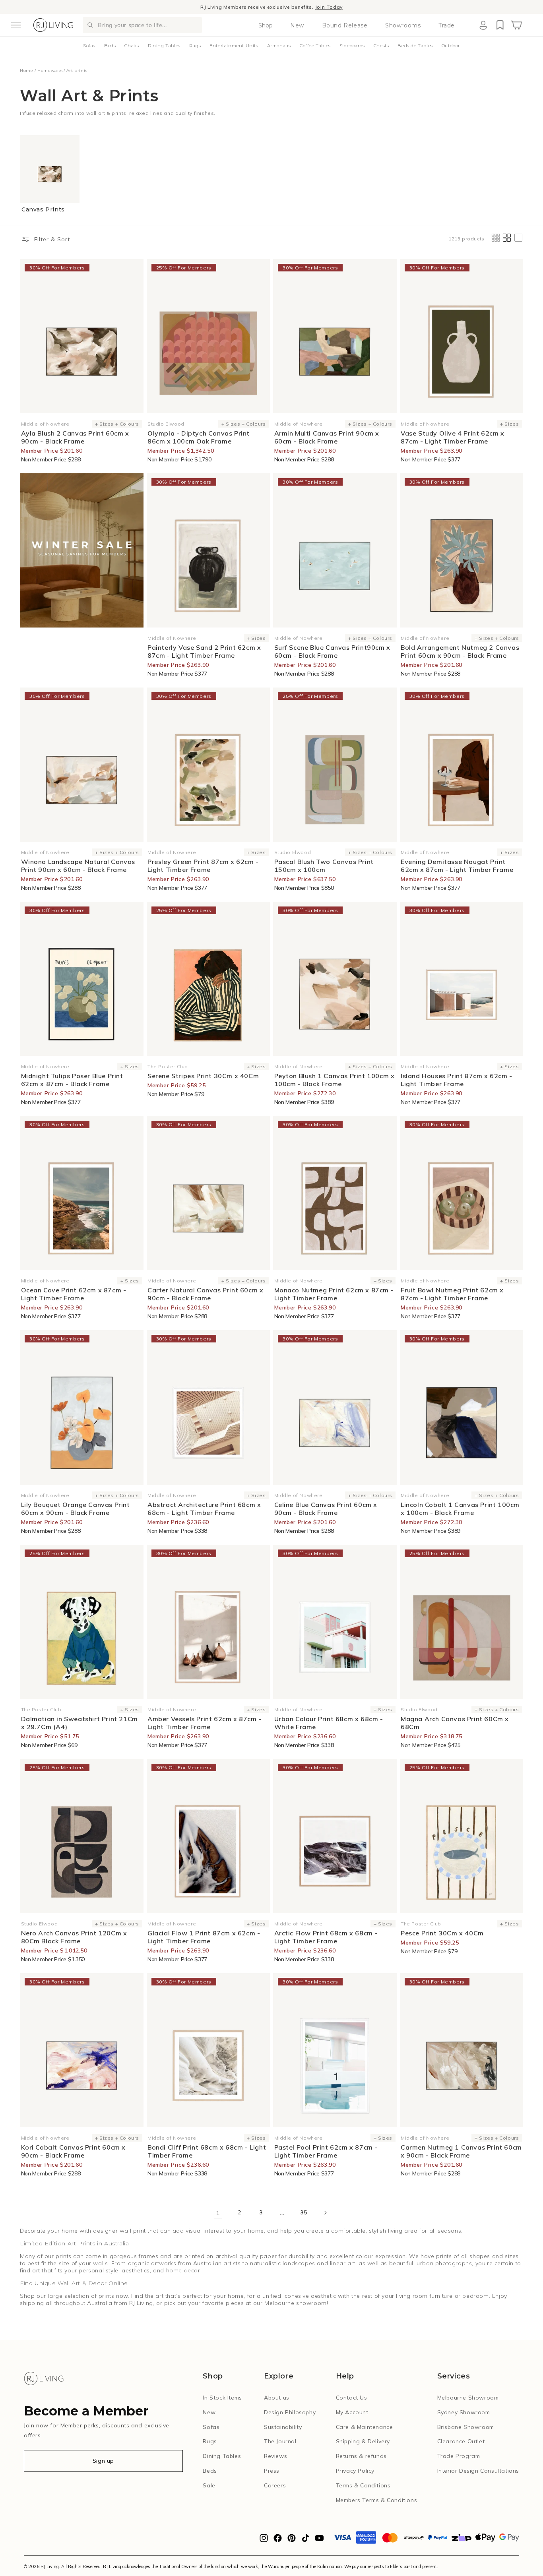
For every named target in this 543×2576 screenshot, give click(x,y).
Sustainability (283, 2427)
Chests (381, 46)
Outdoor (451, 46)
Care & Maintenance (365, 2427)
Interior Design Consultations (478, 2471)
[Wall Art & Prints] (82, 550)
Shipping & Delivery (363, 2441)
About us (277, 2398)
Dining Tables (164, 46)
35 (303, 2212)
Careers (275, 2485)
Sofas (89, 46)
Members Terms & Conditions (377, 2500)
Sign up (103, 2461)
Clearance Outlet (461, 2441)
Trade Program (459, 2456)
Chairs (132, 46)
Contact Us (352, 2398)
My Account (352, 2412)
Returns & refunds (361, 2456)
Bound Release (345, 25)
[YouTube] (319, 2540)
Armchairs (279, 46)
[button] (16, 25)
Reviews (275, 2456)
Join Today (329, 7)
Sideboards (352, 46)
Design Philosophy (290, 2412)
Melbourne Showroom (468, 2398)
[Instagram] (264, 2540)
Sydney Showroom (464, 2412)
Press (272, 2471)
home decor (183, 2270)
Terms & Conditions (363, 2485)
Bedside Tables (415, 46)
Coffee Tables (315, 46)
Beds (110, 46)
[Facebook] (278, 2540)
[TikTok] (305, 2540)
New (297, 25)
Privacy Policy (355, 2471)
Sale (209, 2485)
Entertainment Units (234, 46)
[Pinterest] (292, 2540)
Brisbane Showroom (466, 2427)
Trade (447, 25)
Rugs (195, 46)
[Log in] (483, 25)
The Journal (280, 2441)
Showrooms (403, 25)
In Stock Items (222, 2398)
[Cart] (516, 25)
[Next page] (325, 2213)
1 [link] (218, 2213)
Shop (266, 25)
